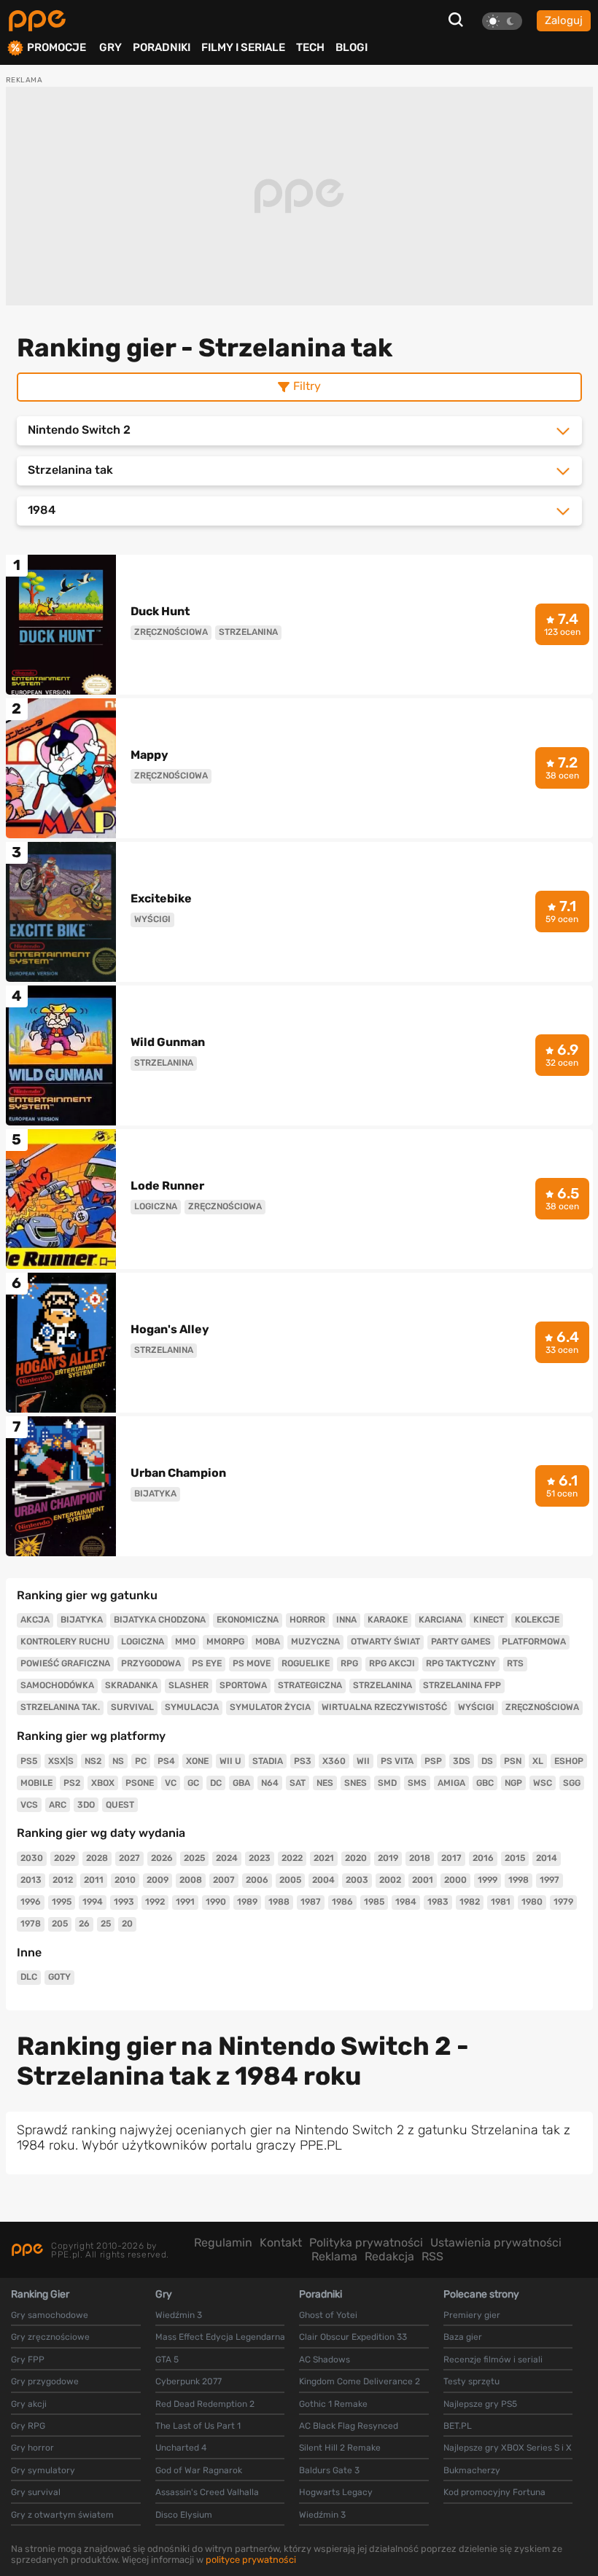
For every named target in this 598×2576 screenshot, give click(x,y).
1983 (438, 1902)
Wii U (230, 1761)
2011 (94, 1880)
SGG (572, 1783)
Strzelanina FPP (462, 1685)
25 (106, 1924)
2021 (324, 1858)
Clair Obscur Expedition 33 (353, 2337)
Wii (363, 1761)
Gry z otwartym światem (62, 2515)
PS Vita (397, 1761)
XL (538, 1761)
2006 (257, 1880)
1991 (185, 1902)
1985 (374, 1902)
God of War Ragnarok (199, 2470)
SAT (298, 1783)
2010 (125, 1880)
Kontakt (281, 2243)
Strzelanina (383, 1685)
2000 (455, 1880)
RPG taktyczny (461, 1663)
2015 (515, 1858)
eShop (569, 1761)
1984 (406, 1902)
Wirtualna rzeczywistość (384, 1707)
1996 (31, 1902)
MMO (185, 1642)
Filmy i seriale (243, 47)
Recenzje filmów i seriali (493, 2360)
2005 (290, 1880)
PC (141, 1761)
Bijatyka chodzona (160, 1620)
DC (216, 1783)
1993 (124, 1902)
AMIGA (451, 1783)
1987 (311, 1902)
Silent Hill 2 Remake (340, 2448)
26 (84, 1924)
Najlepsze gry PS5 (480, 2404)
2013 (31, 1880)
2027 (129, 1858)
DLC (29, 1977)
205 (60, 1924)
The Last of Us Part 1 (198, 2426)
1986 (342, 1902)
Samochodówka (57, 1685)
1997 (550, 1880)
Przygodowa (151, 1663)
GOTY (59, 1977)
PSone (140, 1783)
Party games (461, 1642)
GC (193, 1783)
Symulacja (192, 1707)
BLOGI (352, 47)
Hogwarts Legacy (336, 2492)
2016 (483, 1858)
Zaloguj (564, 20)
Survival (132, 1707)
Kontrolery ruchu (65, 1642)
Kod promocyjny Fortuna (494, 2492)
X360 (334, 1761)
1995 (62, 1902)
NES (325, 1783)
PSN (513, 1761)
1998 (519, 1880)
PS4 (166, 1761)
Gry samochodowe (50, 2315)
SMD (387, 1783)
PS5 (29, 1761)
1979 (563, 1902)
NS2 (93, 1761)
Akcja (35, 1620)
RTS (515, 1663)
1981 (501, 1902)
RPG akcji (392, 1663)
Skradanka (131, 1685)
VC (171, 1783)
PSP (433, 1761)
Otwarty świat (385, 1642)
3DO (86, 1805)
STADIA (268, 1761)
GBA (241, 1783)
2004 (323, 1880)
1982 (470, 1902)
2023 (260, 1858)
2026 (162, 1858)
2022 (292, 1858)
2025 (194, 1858)
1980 (532, 1902)
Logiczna (143, 1642)
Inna (346, 1620)
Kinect (489, 1620)
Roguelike (306, 1663)
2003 (357, 1880)
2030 (32, 1858)
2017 (451, 1858)
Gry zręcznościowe (50, 2337)
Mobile (36, 1783)
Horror (307, 1620)
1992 (155, 1902)
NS (118, 1761)
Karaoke (388, 1620)
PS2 (72, 1783)
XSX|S (61, 1761)
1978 (31, 1924)
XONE (197, 1761)
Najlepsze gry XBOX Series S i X (508, 2448)
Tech (310, 47)
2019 (388, 1858)
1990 (216, 1902)
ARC (58, 1805)
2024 (227, 1858)
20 (127, 1924)
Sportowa (243, 1685)
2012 (63, 1880)
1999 (488, 1880)
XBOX (103, 1783)
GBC (485, 1783)
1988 (279, 1902)
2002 (390, 1880)
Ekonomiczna (248, 1620)
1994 (93, 1902)
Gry (110, 47)
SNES (356, 1783)
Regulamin (223, 2243)
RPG (349, 1663)
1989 (247, 1902)
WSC (543, 1783)
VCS (29, 1805)
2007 (224, 1880)
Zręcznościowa (542, 1707)
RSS (432, 2256)
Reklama (334, 2256)
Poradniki (162, 47)
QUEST (120, 1805)
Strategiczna (310, 1685)
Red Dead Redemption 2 (205, 2404)
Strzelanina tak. (60, 1707)
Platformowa (534, 1642)
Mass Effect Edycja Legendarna (220, 2337)
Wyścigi (476, 1707)
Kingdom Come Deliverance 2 (360, 2381)
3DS (462, 1761)
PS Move (252, 1663)
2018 (420, 1858)
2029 (65, 1858)
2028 (97, 1858)
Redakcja (389, 2256)
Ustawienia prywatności (496, 2243)
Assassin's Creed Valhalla (207, 2492)
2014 (547, 1858)
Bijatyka (82, 1620)
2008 (191, 1880)
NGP (513, 1783)
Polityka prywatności (366, 2243)
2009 (158, 1880)
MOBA (268, 1642)
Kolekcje (537, 1620)
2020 (356, 1858)
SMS (417, 1783)
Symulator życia (270, 1707)
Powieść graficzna (65, 1663)
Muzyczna (315, 1642)
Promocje (57, 48)
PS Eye (207, 1663)
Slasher (189, 1685)
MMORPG (225, 1642)
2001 (423, 1880)
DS (487, 1761)
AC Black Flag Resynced (349, 2426)
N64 (270, 1783)
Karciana (440, 1620)
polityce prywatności (251, 2560)
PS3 (303, 1761)
